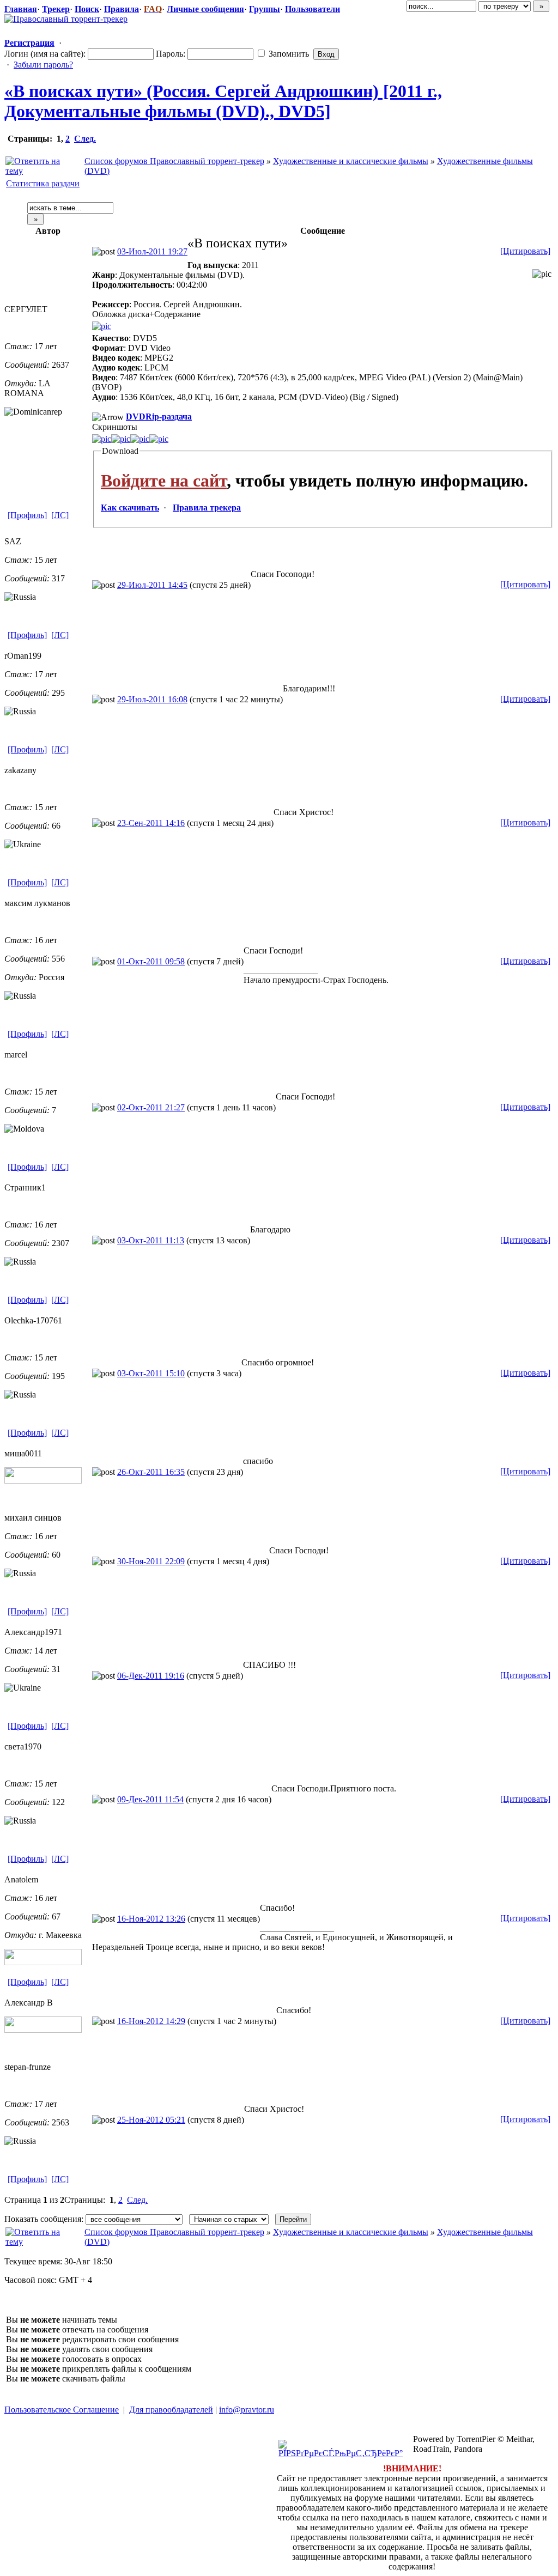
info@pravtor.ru (247, 2410)
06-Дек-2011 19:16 (151, 1676)
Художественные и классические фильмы (351, 161)
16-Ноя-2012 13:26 (151, 1919)
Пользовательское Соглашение (62, 2410)
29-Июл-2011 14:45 (152, 585)
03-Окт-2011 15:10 (151, 1373)
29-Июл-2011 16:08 (152, 699)
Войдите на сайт (164, 481)
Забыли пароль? (43, 65)
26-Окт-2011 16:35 (151, 1472)
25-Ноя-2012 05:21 (151, 2120)
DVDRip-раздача (159, 417)
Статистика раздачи (43, 183)
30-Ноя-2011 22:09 (151, 1561)
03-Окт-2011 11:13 (151, 1240)
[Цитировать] (525, 251)
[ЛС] (60, 515)
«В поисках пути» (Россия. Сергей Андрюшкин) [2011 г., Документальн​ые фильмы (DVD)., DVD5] (223, 101)
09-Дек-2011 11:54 (150, 1799)
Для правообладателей (171, 2410)
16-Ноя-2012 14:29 (151, 2021)
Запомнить (288, 54)
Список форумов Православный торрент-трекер (174, 161)
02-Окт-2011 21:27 (151, 1107)
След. (85, 139)
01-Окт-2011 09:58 (151, 961)
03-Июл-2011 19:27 (152, 251)
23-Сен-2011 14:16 (151, 823)
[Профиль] (27, 515)
